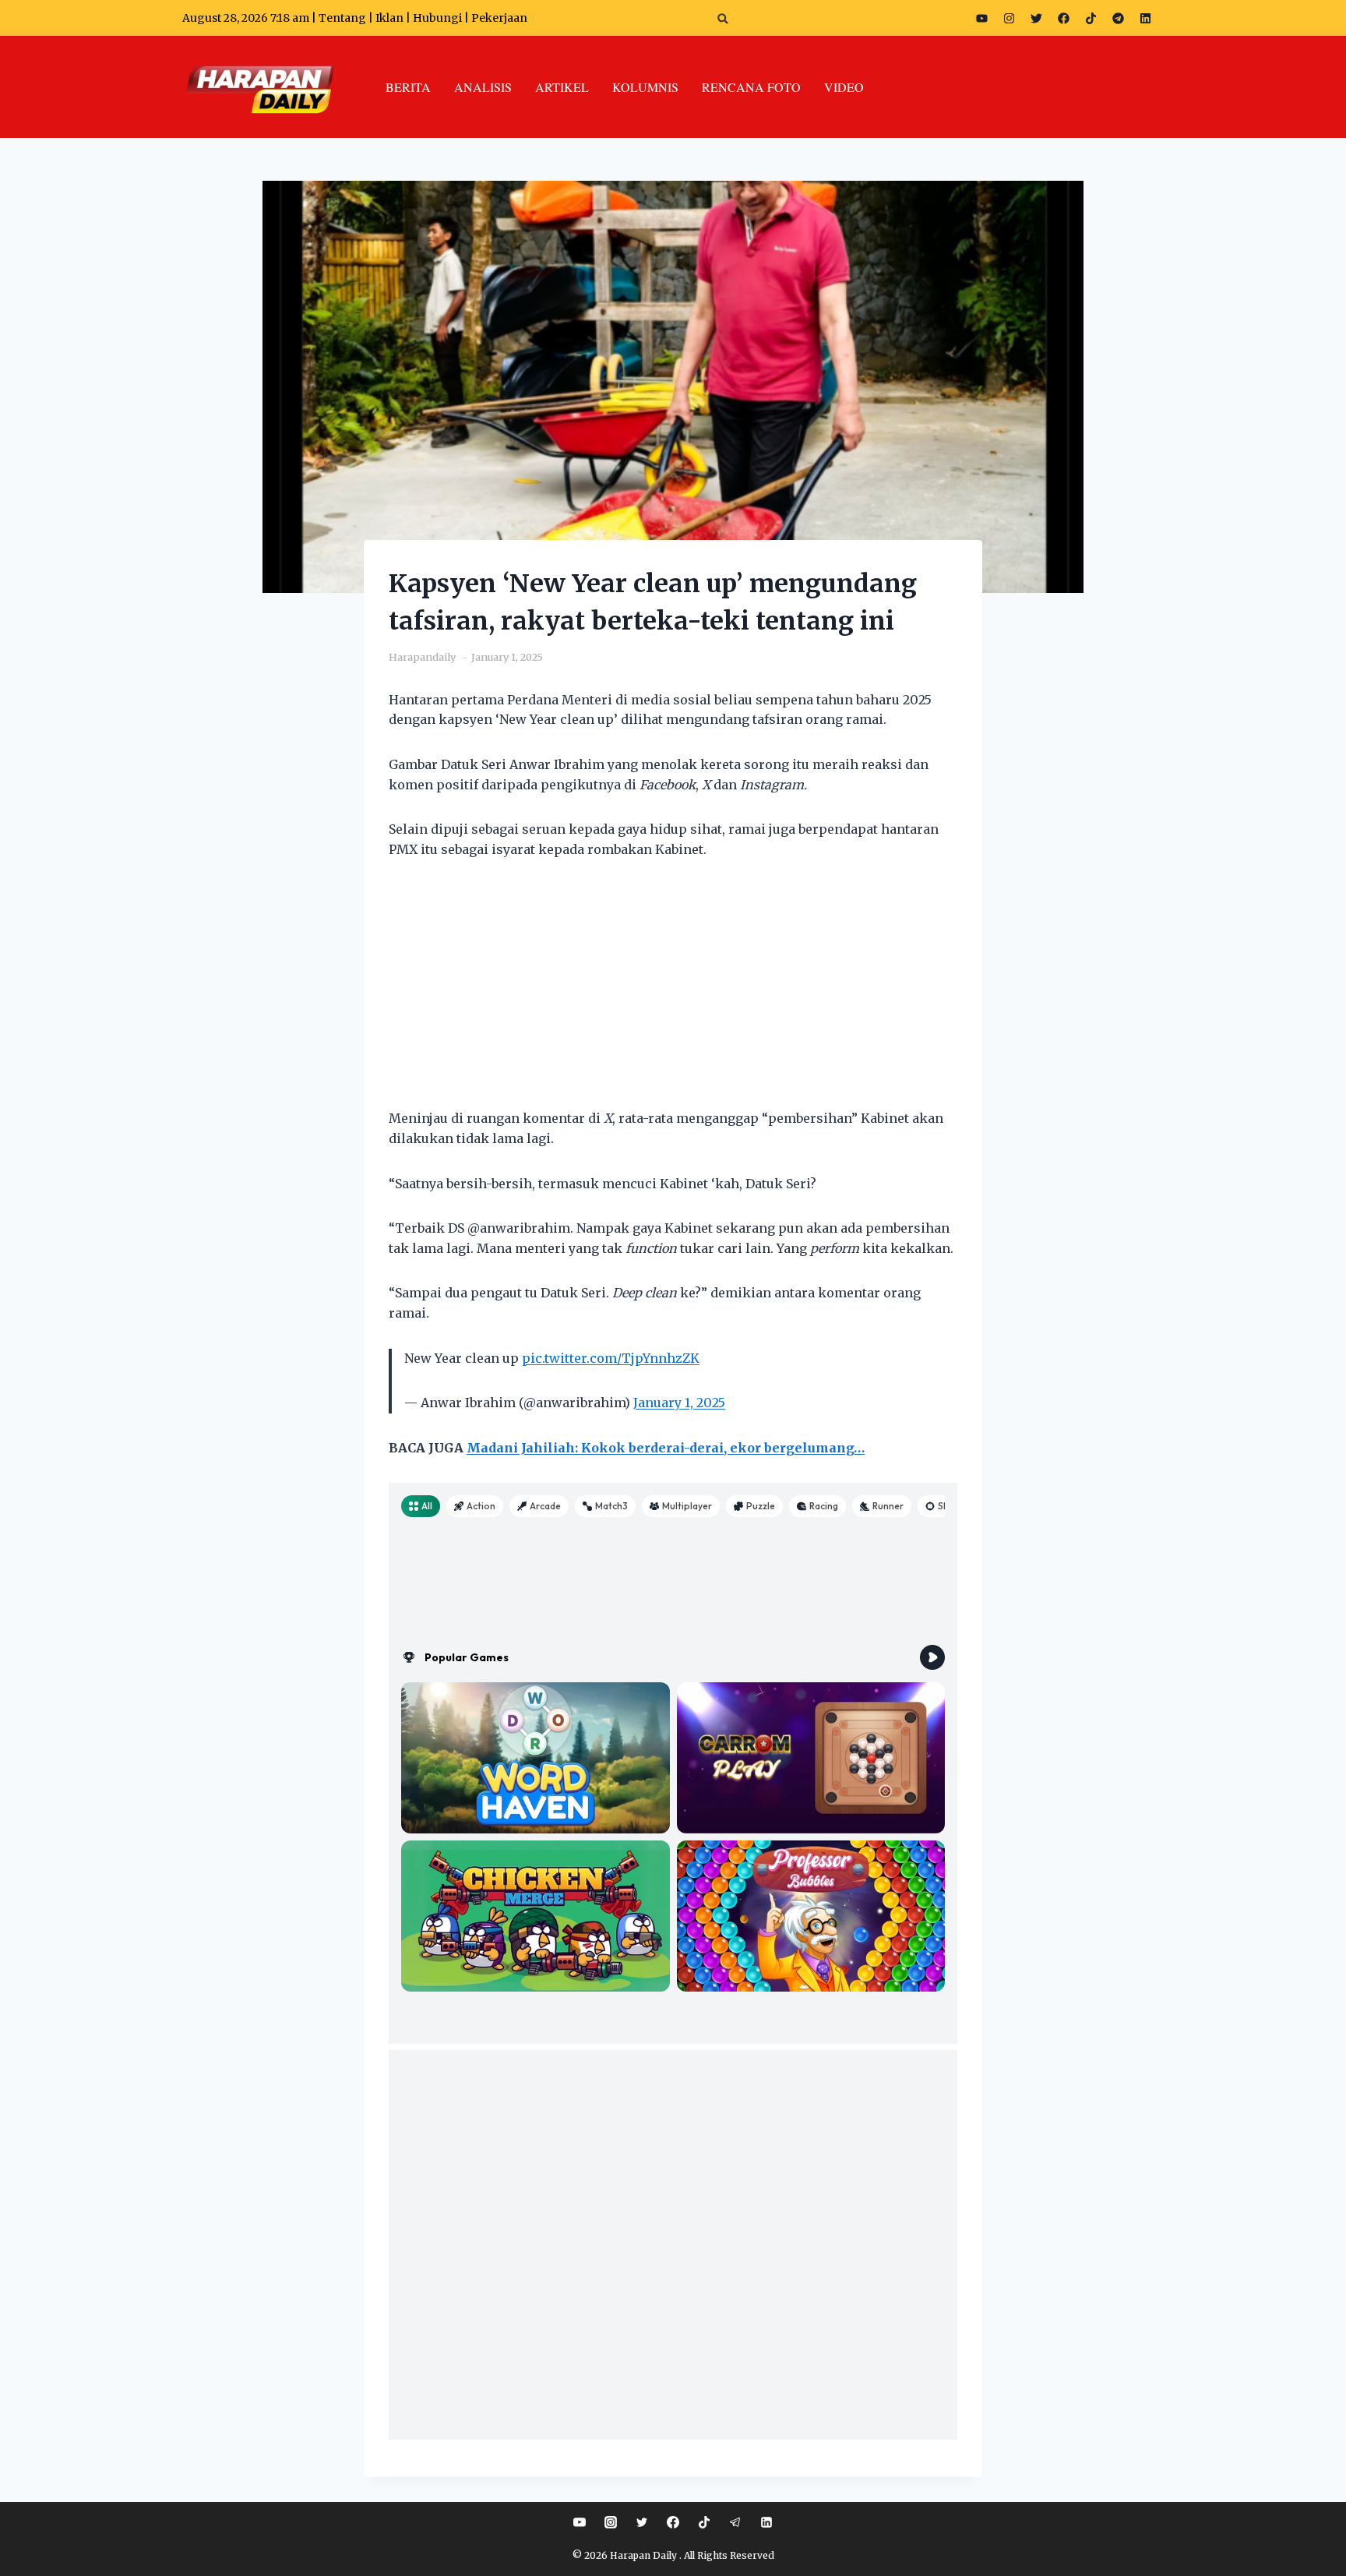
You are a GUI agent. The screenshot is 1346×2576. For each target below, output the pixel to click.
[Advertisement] (673, 993)
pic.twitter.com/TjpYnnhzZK (611, 1358)
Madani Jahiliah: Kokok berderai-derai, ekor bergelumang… (666, 1448)
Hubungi (437, 18)
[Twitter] (1036, 18)
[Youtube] (981, 18)
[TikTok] (704, 2522)
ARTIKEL (562, 87)
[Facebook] (1063, 18)
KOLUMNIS (645, 87)
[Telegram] (1118, 18)
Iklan (389, 18)
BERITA (408, 87)
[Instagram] (1009, 18)
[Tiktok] (1091, 18)
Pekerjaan (499, 18)
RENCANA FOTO (751, 87)
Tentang (342, 18)
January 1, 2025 (679, 1403)
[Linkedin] (766, 2522)
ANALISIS (483, 87)
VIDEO (844, 87)
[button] (723, 18)
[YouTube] (580, 2522)
